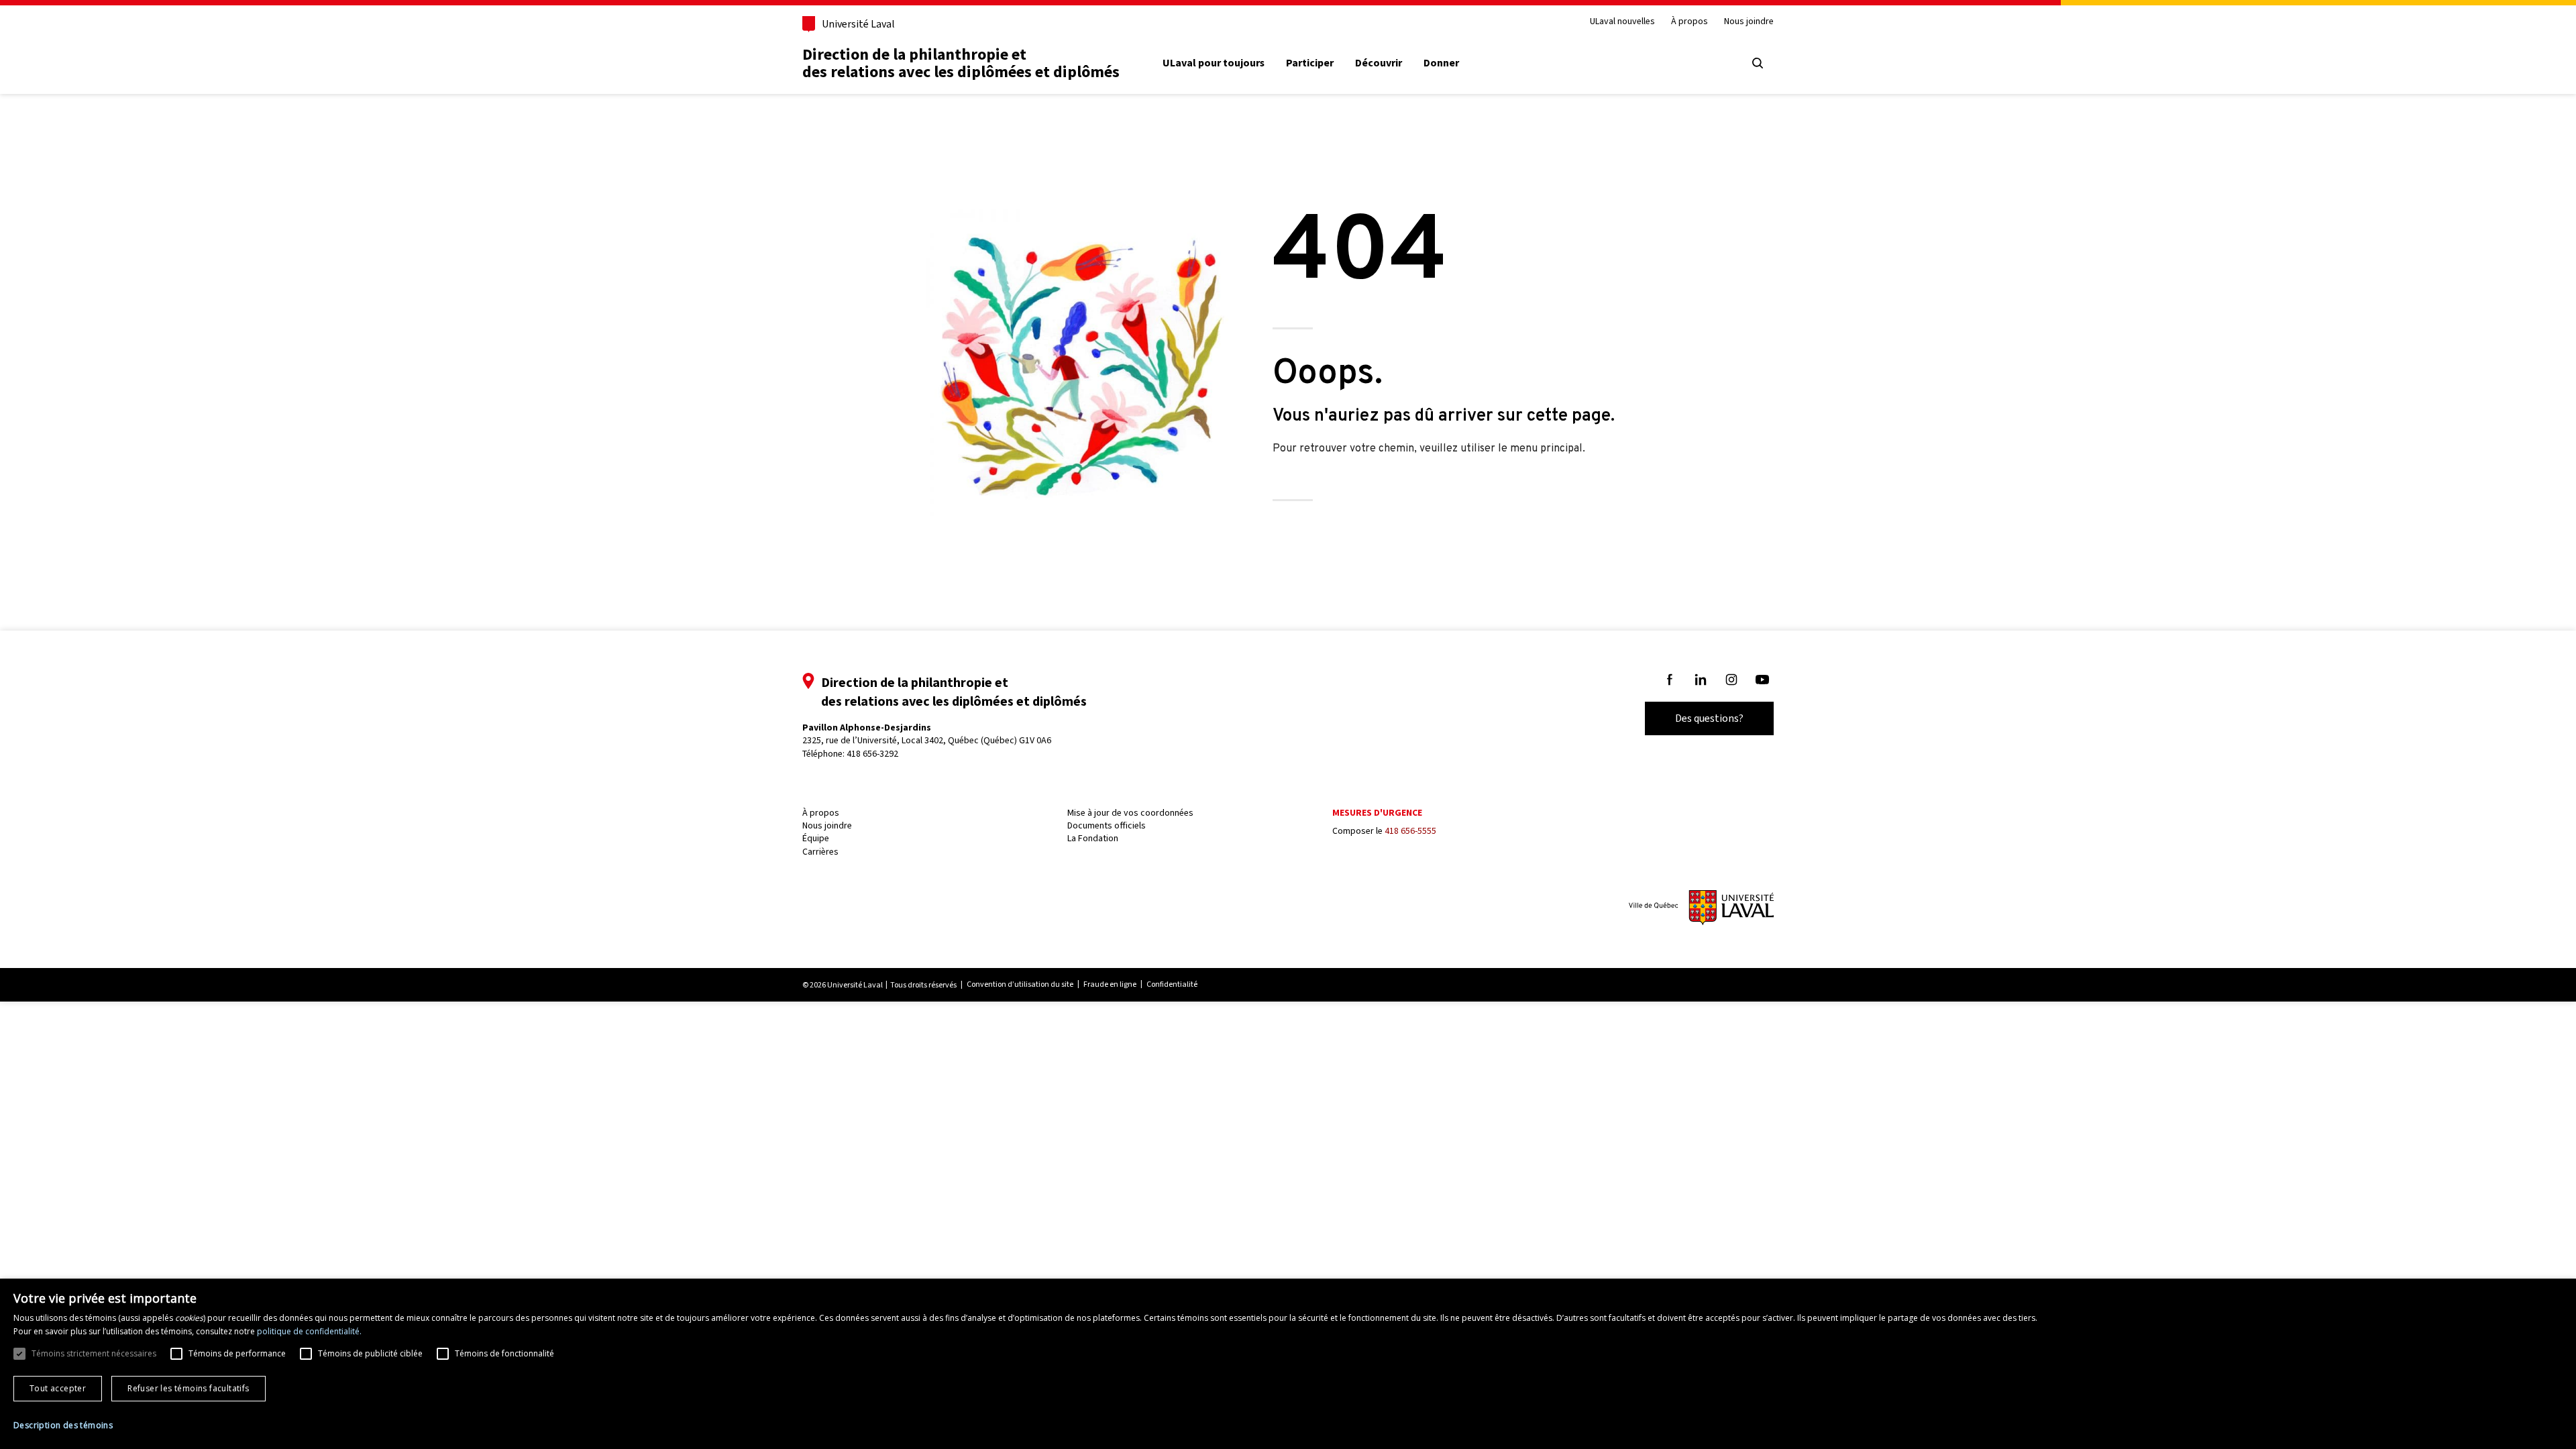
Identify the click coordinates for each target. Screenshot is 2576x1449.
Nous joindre (1749, 22)
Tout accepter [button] (58, 1388)
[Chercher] (1758, 63)
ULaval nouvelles (1622, 22)
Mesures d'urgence (1377, 813)
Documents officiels (1107, 825)
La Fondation (1093, 838)
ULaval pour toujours (1214, 63)
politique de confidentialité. (309, 1331)
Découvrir (1379, 63)
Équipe (816, 838)
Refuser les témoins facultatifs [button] (188, 1388)
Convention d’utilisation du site (1020, 984)
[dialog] (1288, 1364)
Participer (1310, 63)
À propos (1689, 22)
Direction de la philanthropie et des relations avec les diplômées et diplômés (961, 63)
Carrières (820, 852)
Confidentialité (1172, 984)
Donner (1441, 63)
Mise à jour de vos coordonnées (1130, 813)
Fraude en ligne (1110, 984)
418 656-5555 (1410, 831)
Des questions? (1709, 718)
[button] (63, 1426)
